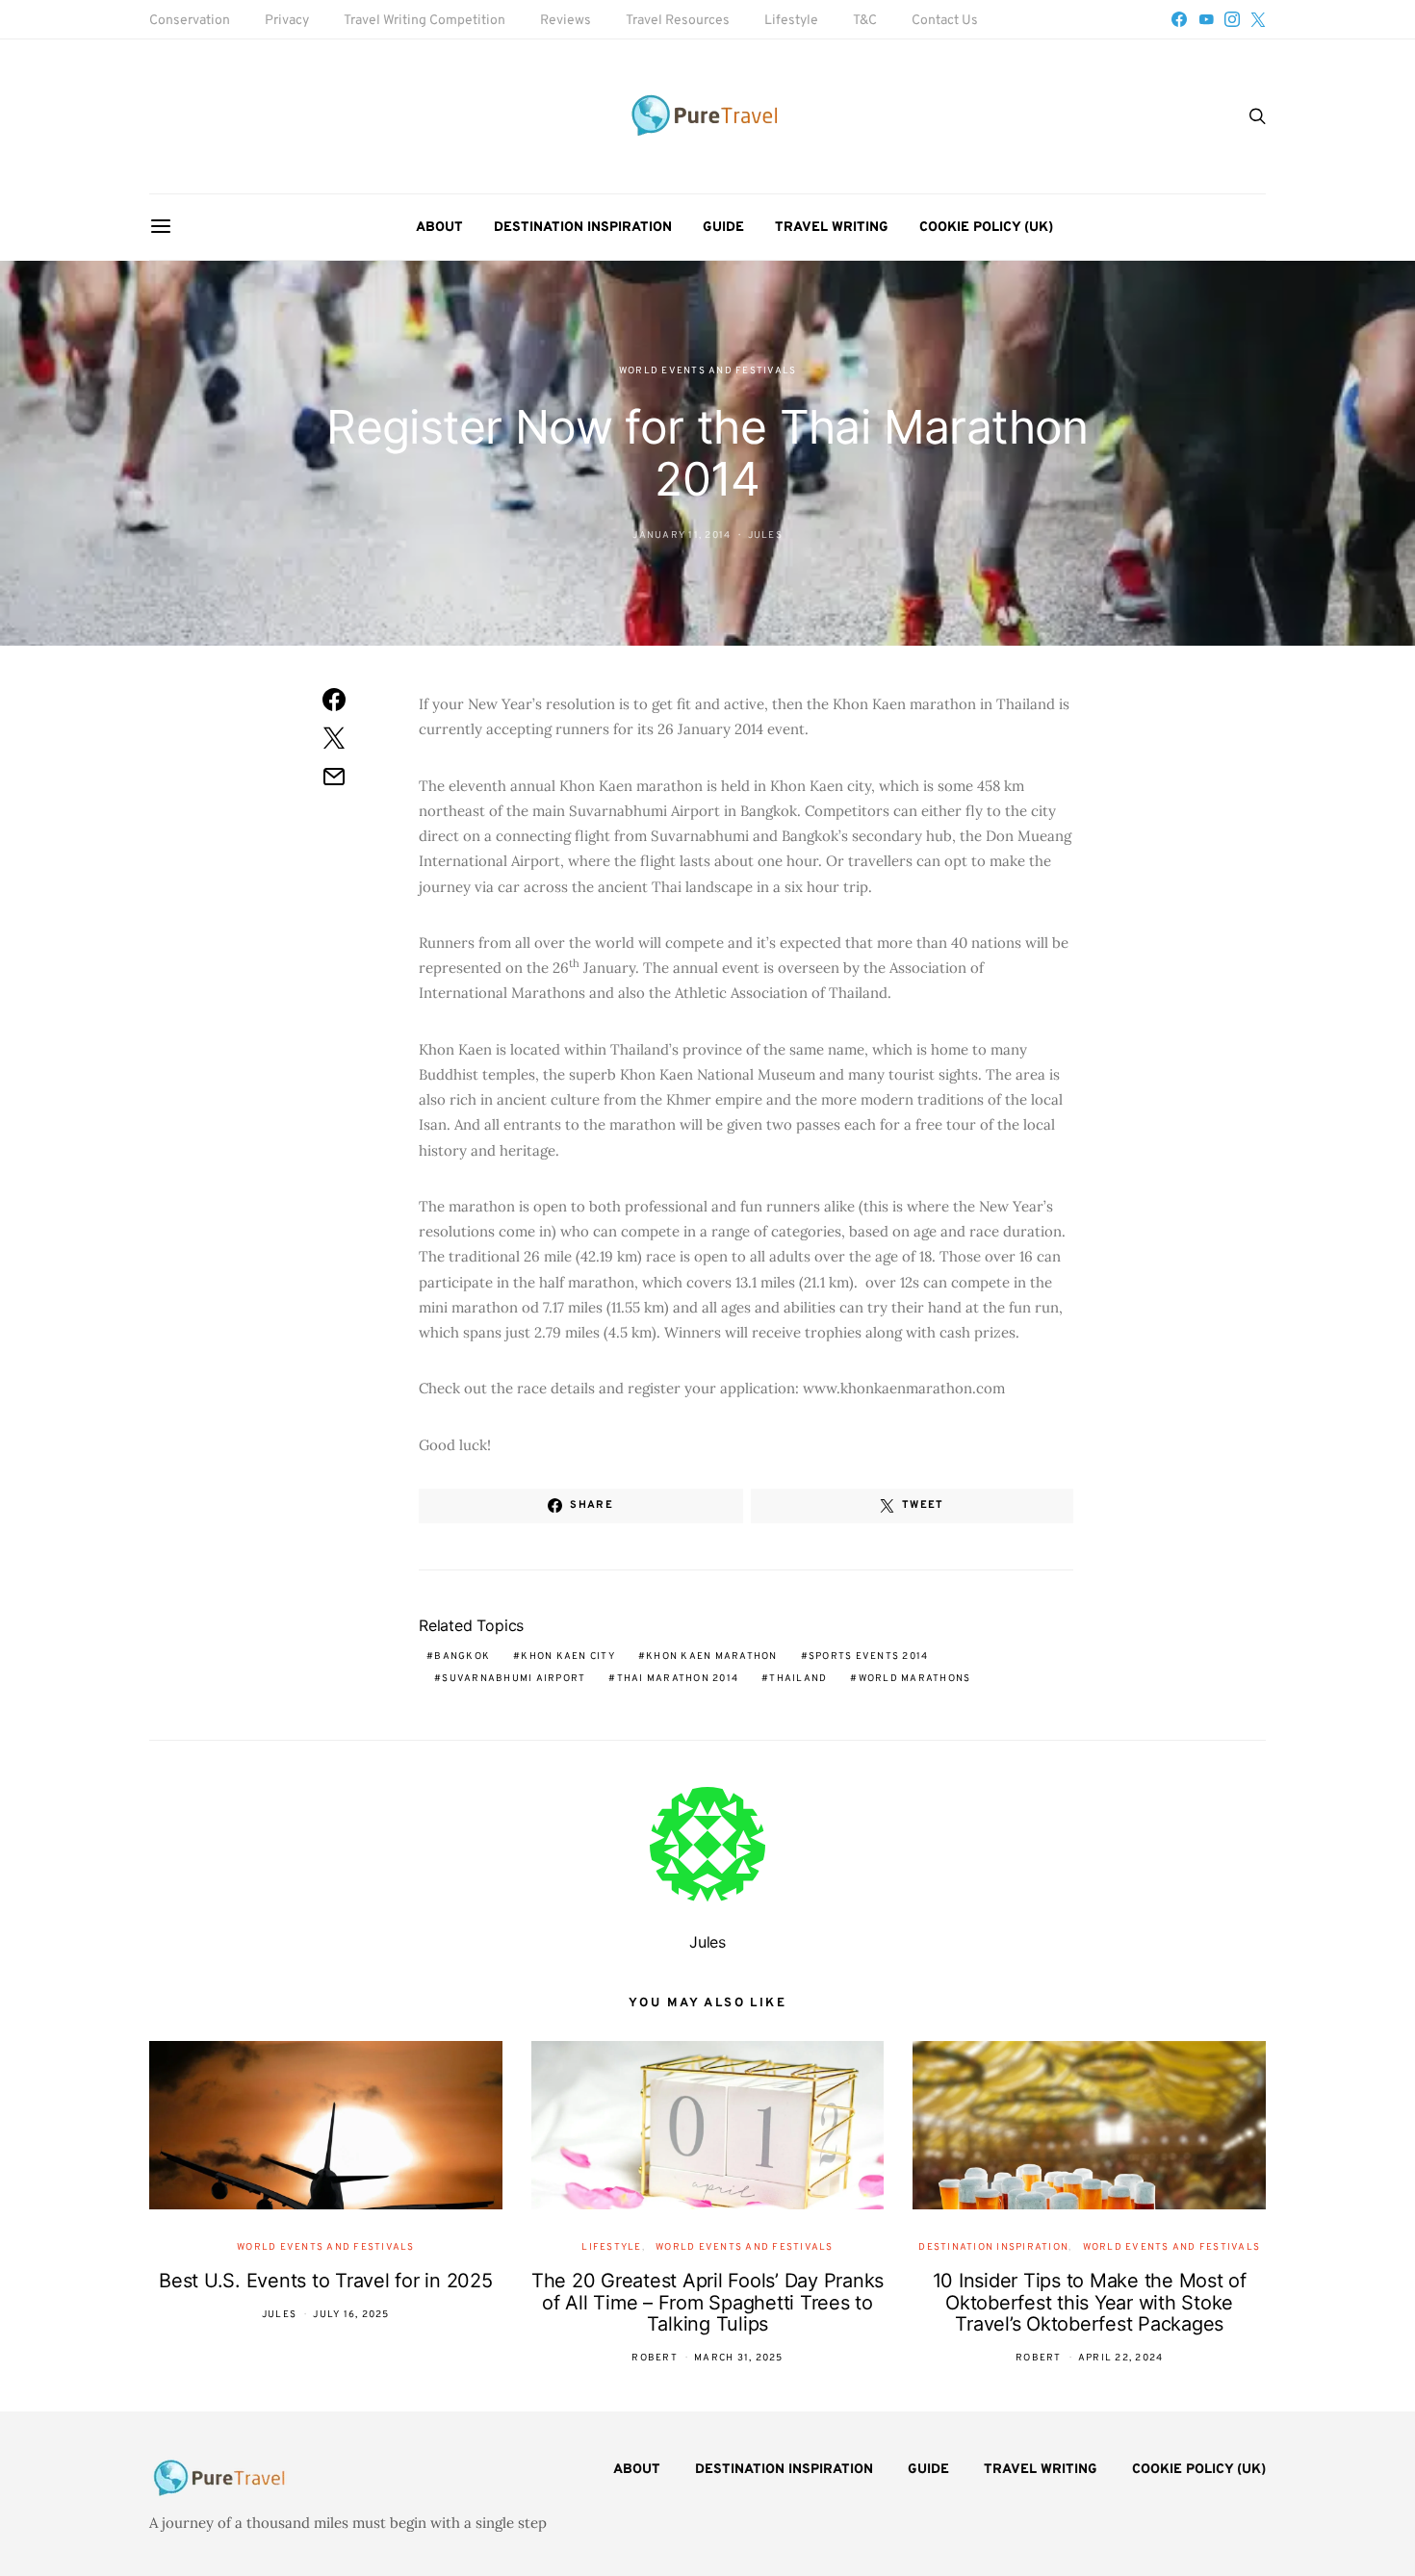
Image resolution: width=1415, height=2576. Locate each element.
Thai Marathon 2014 (678, 1679)
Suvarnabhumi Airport (514, 1679)
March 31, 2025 (739, 2358)
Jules (765, 536)
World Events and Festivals (708, 371)
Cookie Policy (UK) (986, 228)
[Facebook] (1179, 19)
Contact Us (945, 21)
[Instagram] (1232, 19)
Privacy (287, 21)
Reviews (566, 21)
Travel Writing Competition (424, 21)
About (439, 228)
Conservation (190, 21)
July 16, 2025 (351, 2315)
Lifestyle (791, 21)
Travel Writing (832, 228)
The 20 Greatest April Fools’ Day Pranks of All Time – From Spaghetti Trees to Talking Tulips (707, 2302)
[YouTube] (1206, 19)
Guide (723, 228)
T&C (865, 21)
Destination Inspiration (583, 228)
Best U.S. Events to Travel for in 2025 (326, 2281)
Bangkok (462, 1657)
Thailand (798, 1679)
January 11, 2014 (682, 536)
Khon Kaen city (568, 1657)
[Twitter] (1258, 19)
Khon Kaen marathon (712, 1657)
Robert (655, 2358)
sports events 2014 (869, 1657)
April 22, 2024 (1121, 2358)
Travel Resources (678, 21)
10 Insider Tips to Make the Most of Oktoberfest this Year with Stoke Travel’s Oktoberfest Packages (1090, 2302)
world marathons (915, 1679)
